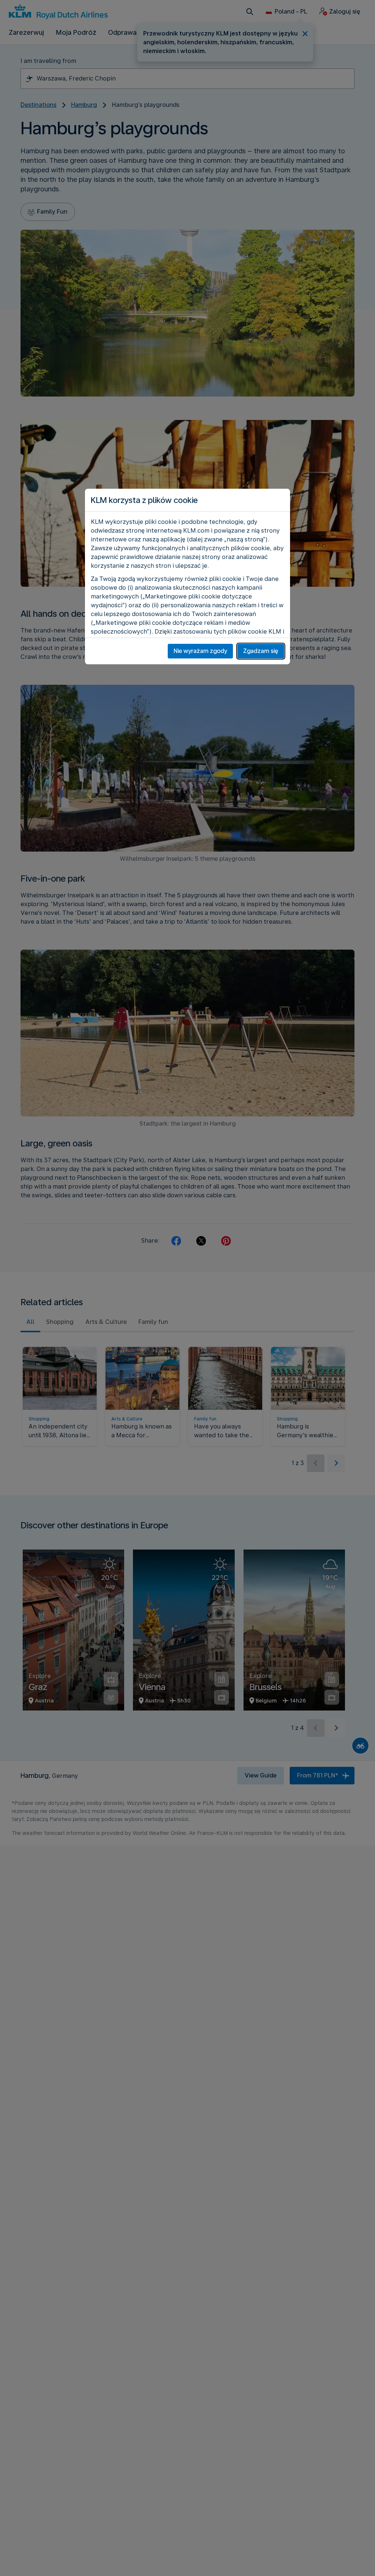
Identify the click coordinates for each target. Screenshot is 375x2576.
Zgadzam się (261, 651)
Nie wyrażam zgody (200, 651)
